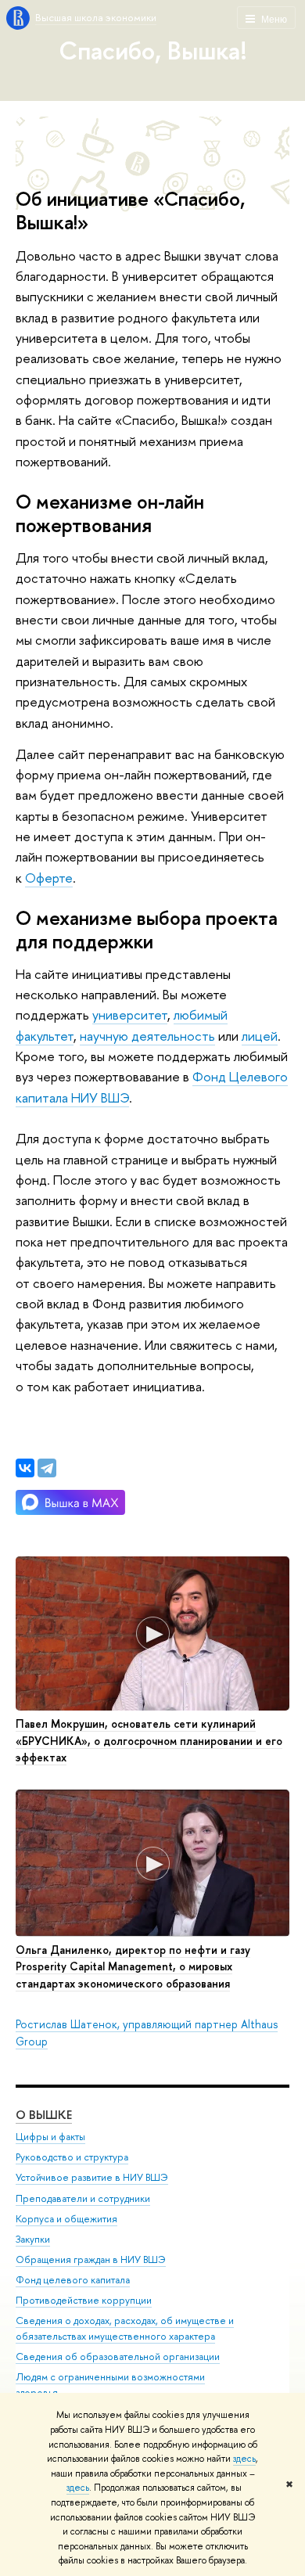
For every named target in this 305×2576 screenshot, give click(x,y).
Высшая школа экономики (96, 17)
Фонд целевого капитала (73, 2280)
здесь (244, 2459)
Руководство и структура (72, 2157)
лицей (260, 1036)
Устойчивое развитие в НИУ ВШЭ (92, 2177)
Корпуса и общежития (66, 2219)
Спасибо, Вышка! (153, 50)
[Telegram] (47, 1468)
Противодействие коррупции (84, 2300)
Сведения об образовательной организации (118, 2357)
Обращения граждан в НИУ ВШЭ (91, 2259)
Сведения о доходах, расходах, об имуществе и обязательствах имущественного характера (125, 2328)
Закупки (33, 2239)
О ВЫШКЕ (44, 2115)
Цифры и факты (50, 2137)
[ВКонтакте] (25, 1468)
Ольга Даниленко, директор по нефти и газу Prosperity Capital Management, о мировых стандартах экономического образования (133, 1966)
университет (130, 1015)
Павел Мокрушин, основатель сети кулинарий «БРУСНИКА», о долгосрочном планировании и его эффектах (149, 1740)
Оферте (49, 878)
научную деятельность (147, 1036)
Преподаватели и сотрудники (83, 2198)
